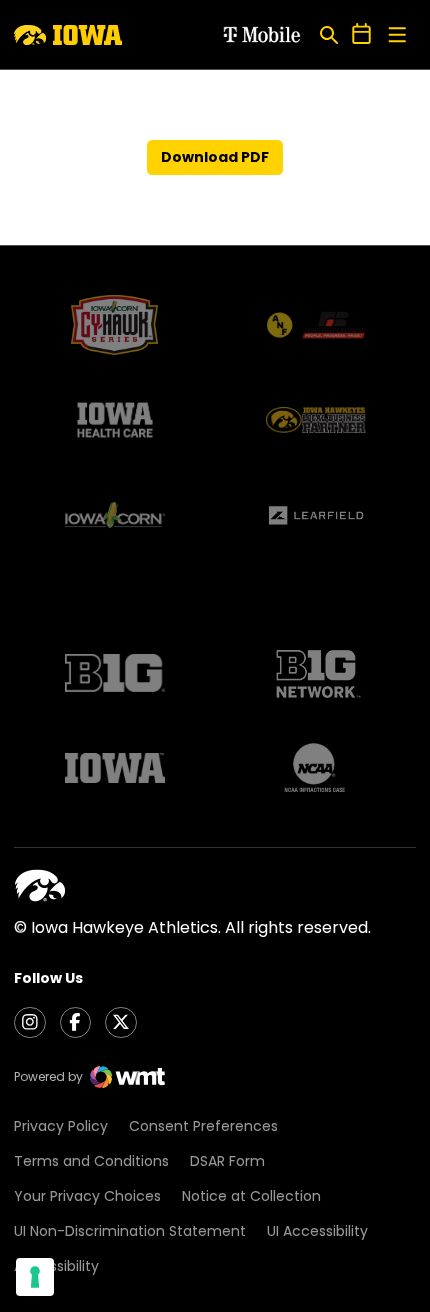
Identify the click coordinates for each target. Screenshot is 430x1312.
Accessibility (56, 1266)
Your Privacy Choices (87, 1196)
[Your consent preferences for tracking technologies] (35, 1277)
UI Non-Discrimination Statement (130, 1231)
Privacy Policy (61, 1126)
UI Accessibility (317, 1231)
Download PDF (215, 157)
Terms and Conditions (91, 1161)
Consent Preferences (203, 1126)
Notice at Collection (251, 1196)
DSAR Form (227, 1161)
